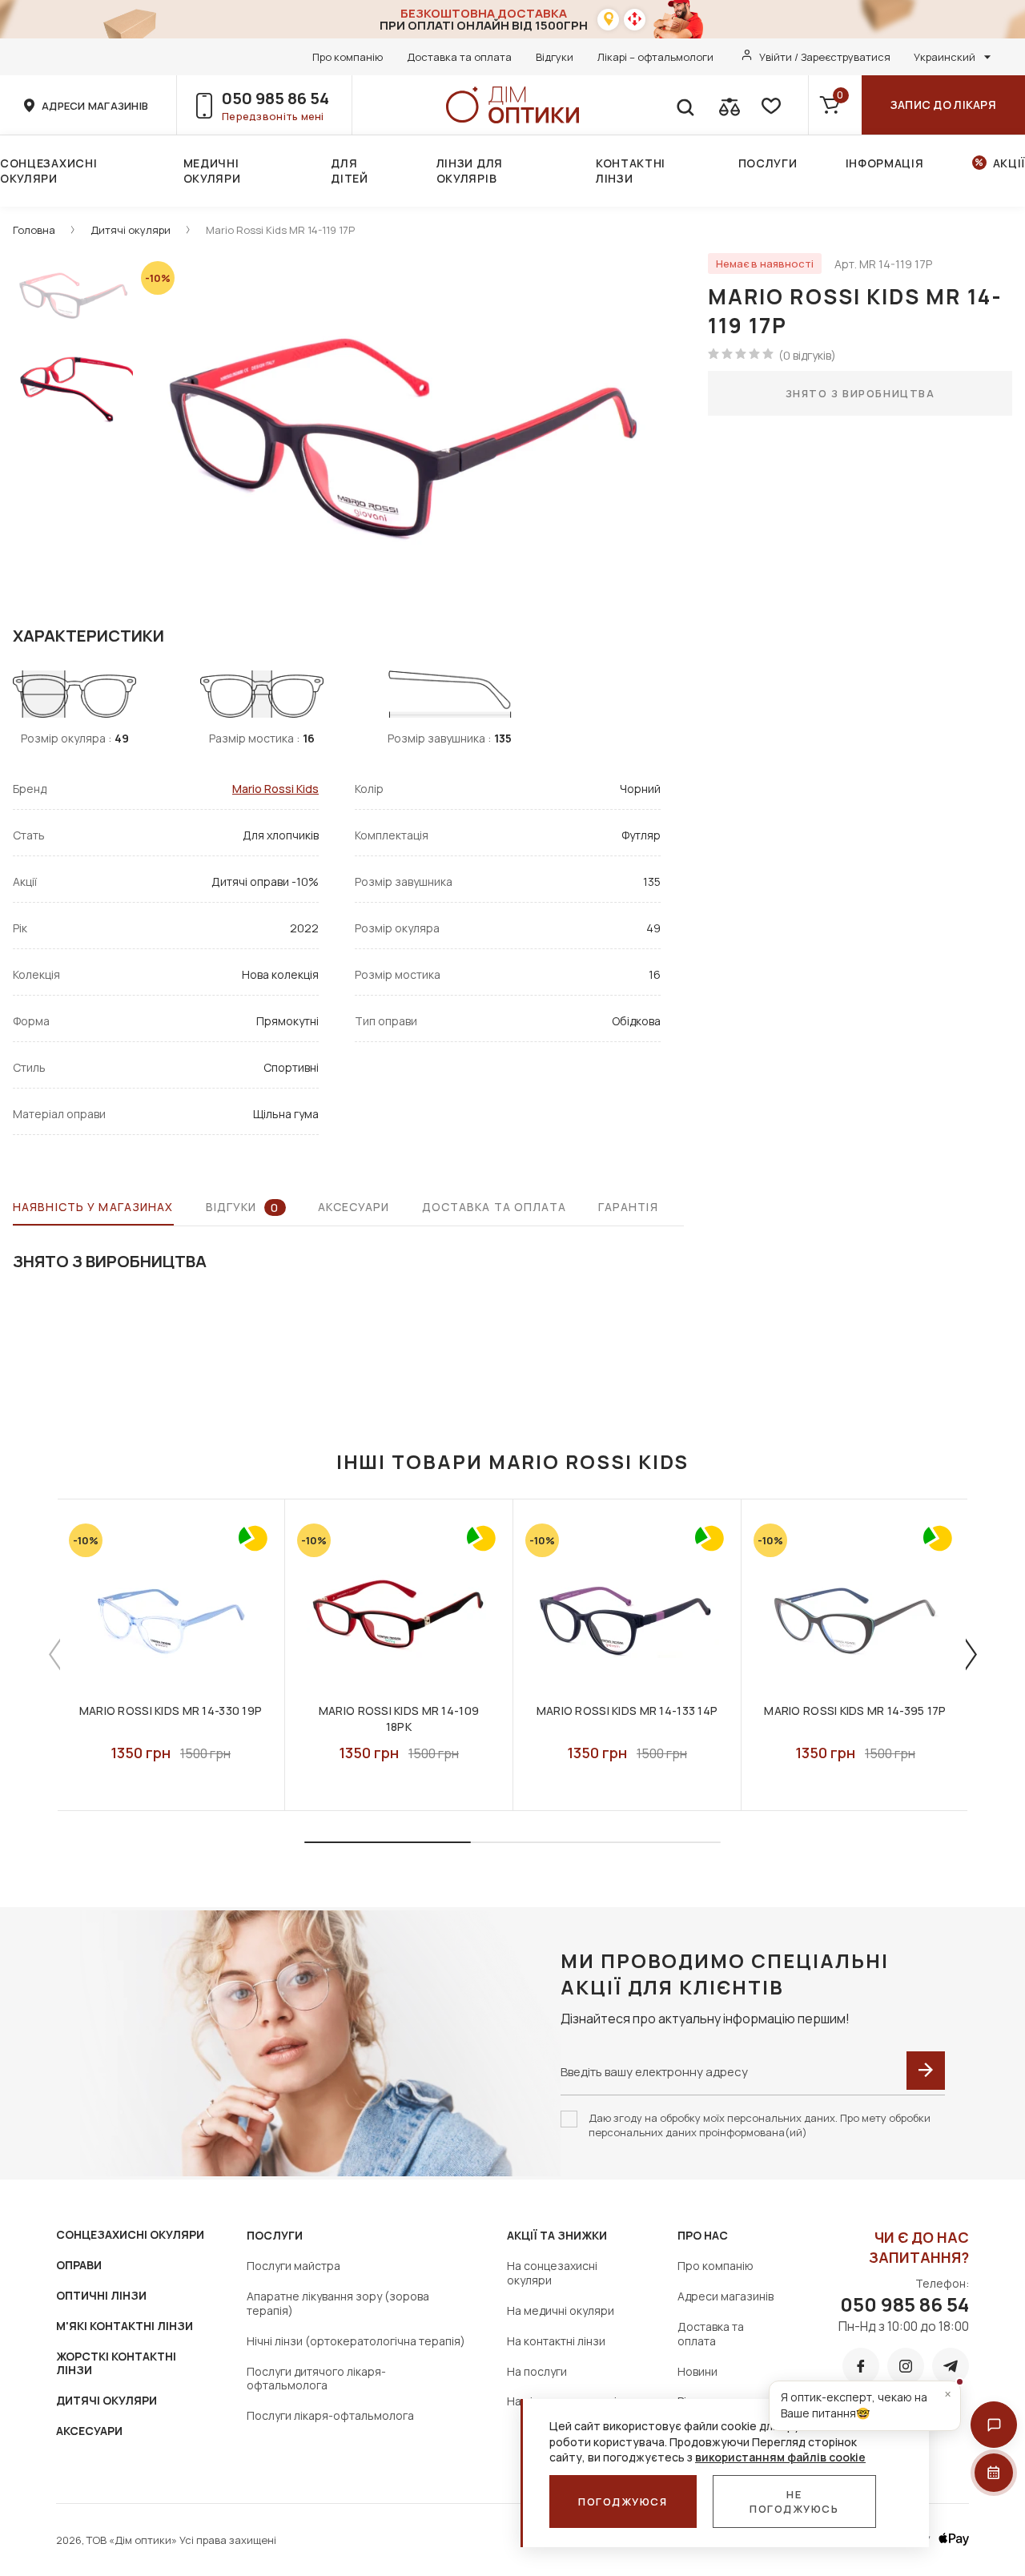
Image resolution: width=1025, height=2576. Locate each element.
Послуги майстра (293, 2266)
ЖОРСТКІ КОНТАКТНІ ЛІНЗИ (116, 2363)
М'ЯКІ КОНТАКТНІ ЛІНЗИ (125, 2326)
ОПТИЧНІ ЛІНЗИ (101, 2295)
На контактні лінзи (556, 2341)
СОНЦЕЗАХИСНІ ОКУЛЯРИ (130, 2234)
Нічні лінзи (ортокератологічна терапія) (356, 2341)
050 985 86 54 (275, 98)
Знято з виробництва (860, 393)
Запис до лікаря (943, 105)
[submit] (926, 2071)
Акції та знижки (557, 2235)
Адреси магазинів (726, 2296)
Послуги (768, 163)
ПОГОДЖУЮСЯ (623, 2502)
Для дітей (350, 171)
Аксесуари (354, 1207)
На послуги (537, 2371)
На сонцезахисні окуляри (552, 2273)
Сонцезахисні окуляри (48, 171)
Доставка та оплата (459, 57)
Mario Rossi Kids (275, 789)
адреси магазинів (95, 106)
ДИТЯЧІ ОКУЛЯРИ (107, 2400)
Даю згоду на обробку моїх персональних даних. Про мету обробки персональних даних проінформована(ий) (760, 2125)
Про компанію (348, 57)
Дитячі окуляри (131, 230)
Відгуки (555, 57)
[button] (994, 2425)
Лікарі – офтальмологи (655, 57)
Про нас (703, 2235)
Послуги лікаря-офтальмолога (330, 2415)
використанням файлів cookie (780, 2457)
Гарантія (628, 1207)
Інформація (885, 163)
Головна (34, 230)
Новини (697, 2371)
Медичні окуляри (212, 171)
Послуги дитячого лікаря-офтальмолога (316, 2379)
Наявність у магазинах (93, 1207)
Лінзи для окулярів (470, 171)
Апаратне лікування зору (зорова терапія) (338, 2303)
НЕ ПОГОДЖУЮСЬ (794, 2502)
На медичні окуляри (561, 2310)
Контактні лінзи (631, 171)
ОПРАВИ (79, 2265)
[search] (685, 105)
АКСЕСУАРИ (89, 2431)
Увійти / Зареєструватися (825, 57)
